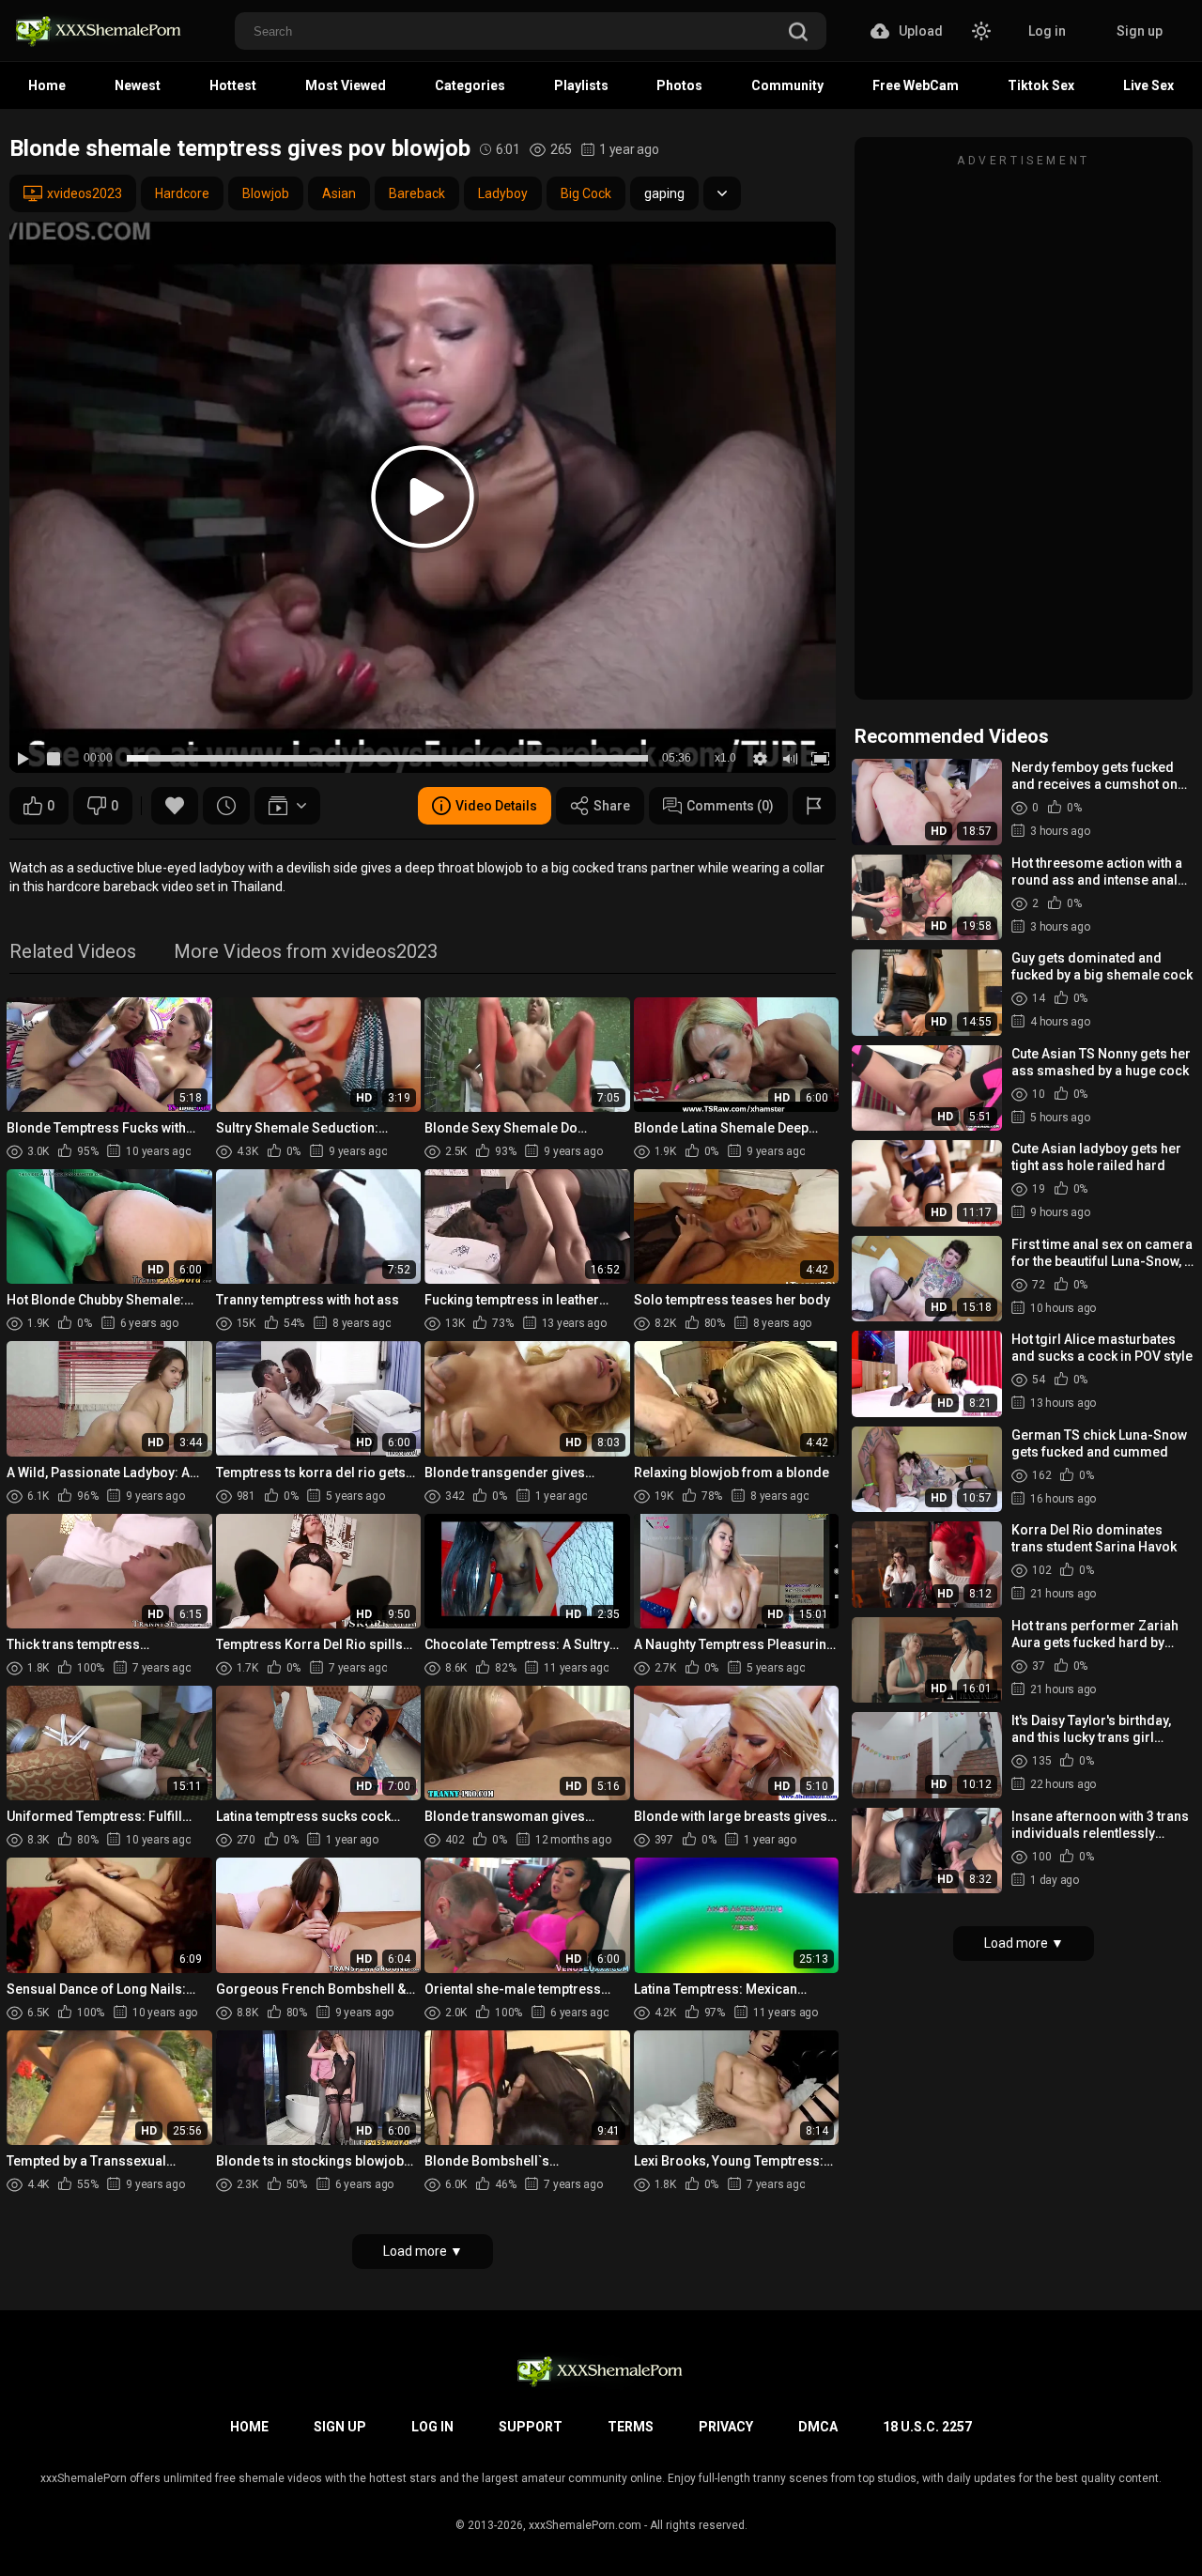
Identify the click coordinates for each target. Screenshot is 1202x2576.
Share (612, 806)
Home (47, 85)
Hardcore (182, 193)
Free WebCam (916, 85)
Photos (679, 85)
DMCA (818, 2427)
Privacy (726, 2427)
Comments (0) (730, 806)
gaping (664, 193)
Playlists (581, 85)
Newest (138, 85)
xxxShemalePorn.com (585, 2525)
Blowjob (266, 193)
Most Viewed (346, 85)
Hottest (233, 85)
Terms (631, 2427)
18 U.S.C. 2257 (927, 2427)
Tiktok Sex (1041, 85)
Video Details (496, 806)
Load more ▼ (423, 2251)
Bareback (417, 193)
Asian (339, 193)
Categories (470, 85)
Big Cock (586, 193)
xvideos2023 (85, 193)
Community (787, 85)
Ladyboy (503, 193)
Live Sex (1148, 85)
